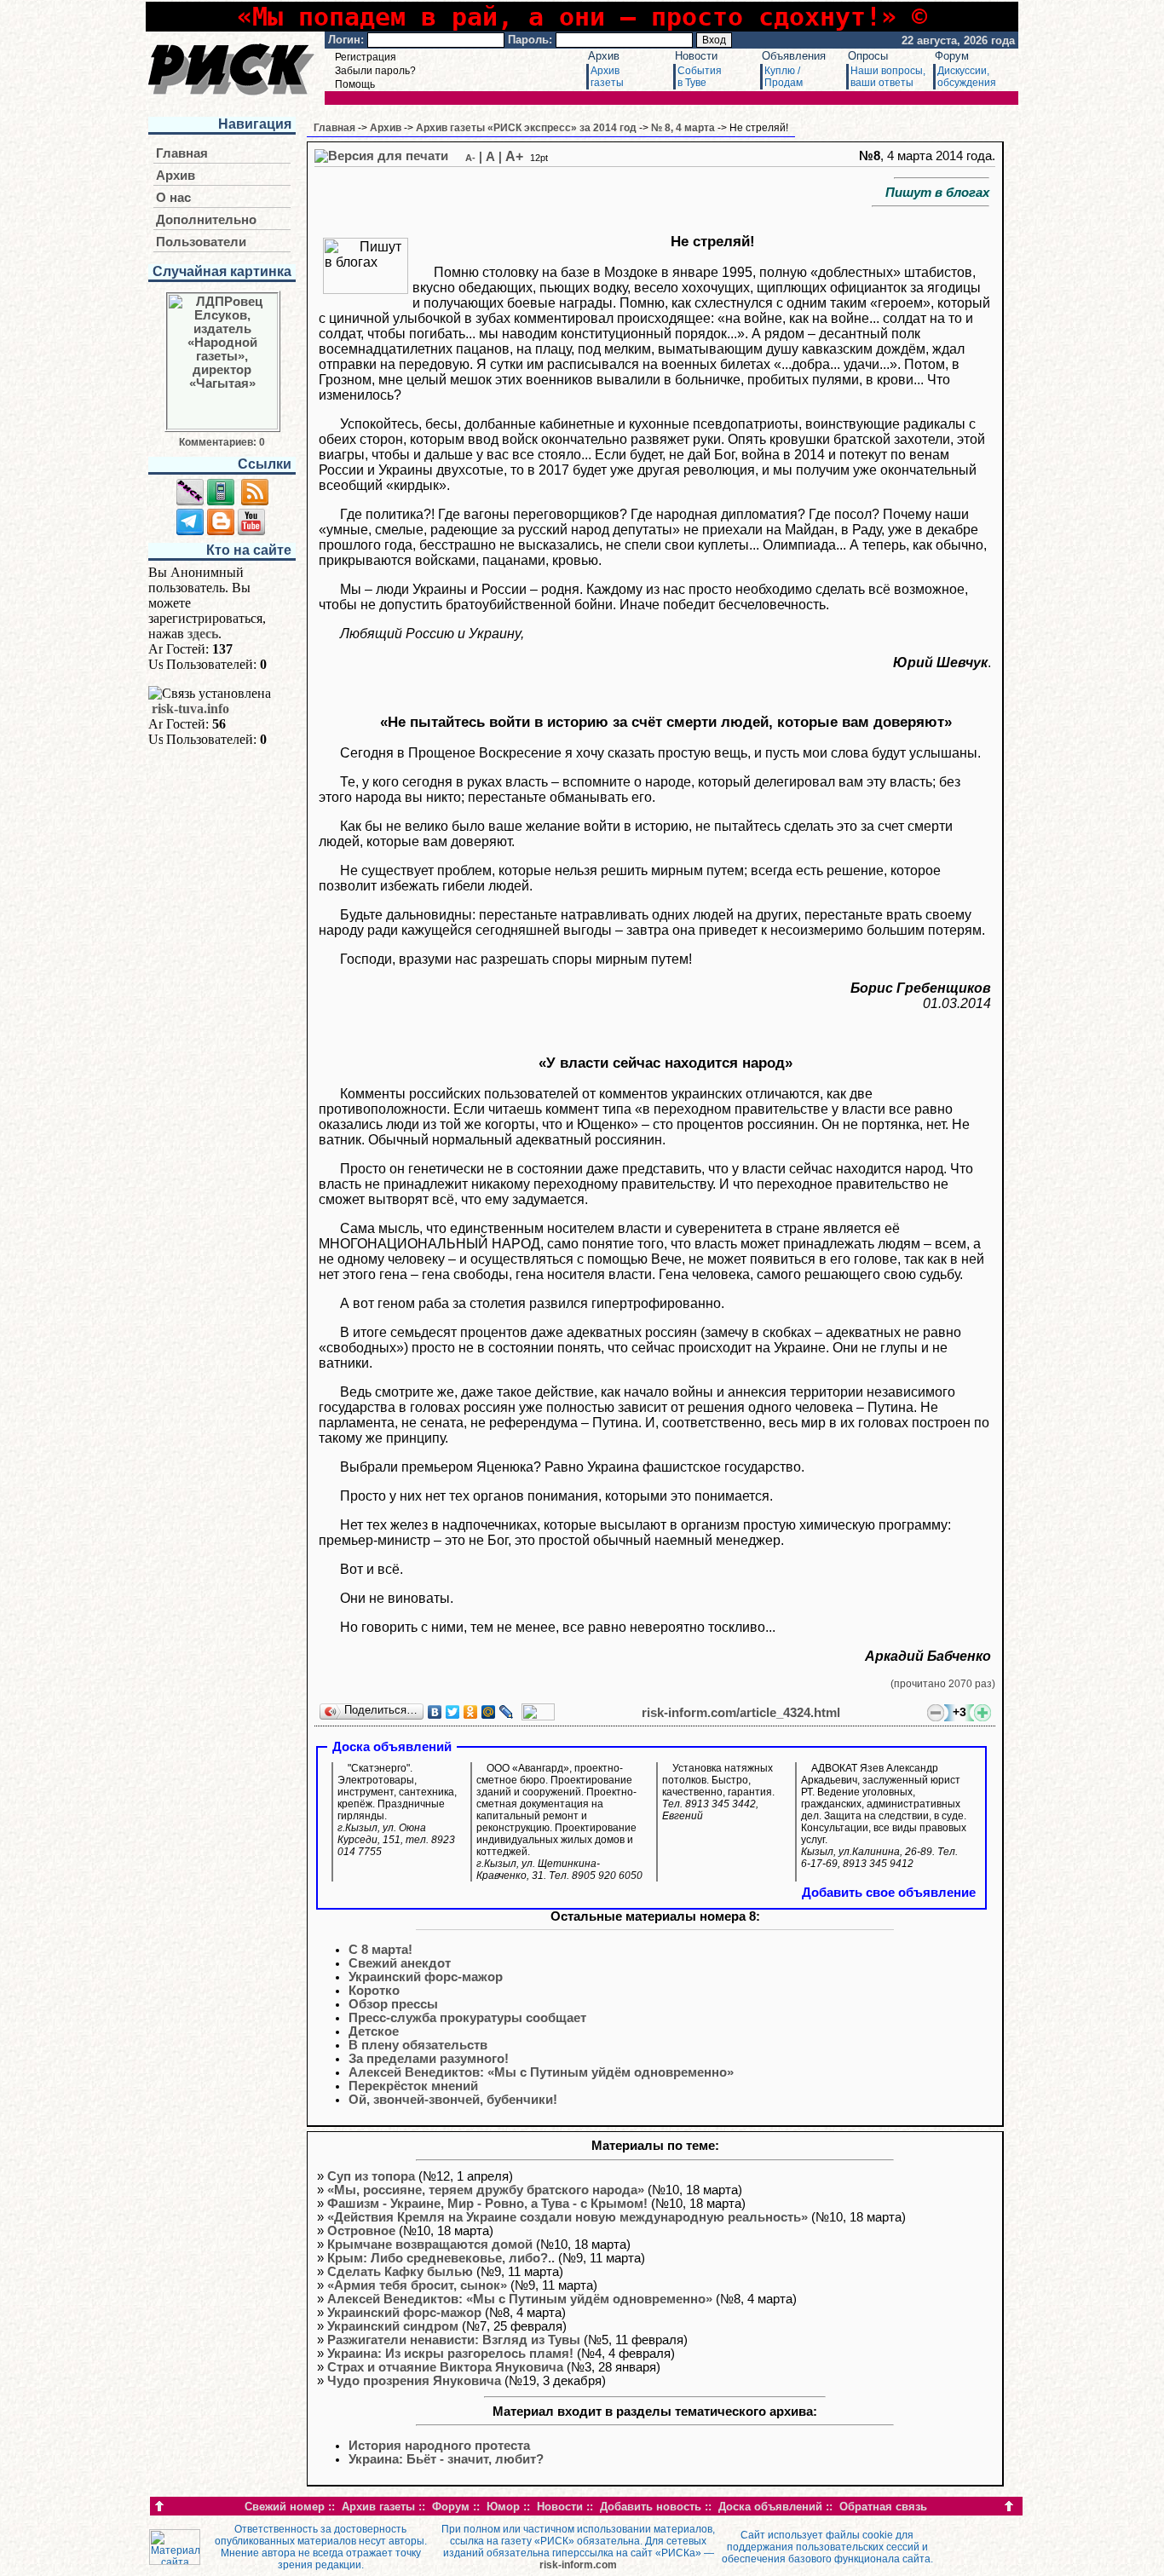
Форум (952, 56)
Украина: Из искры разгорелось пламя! (450, 2354)
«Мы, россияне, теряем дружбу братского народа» (486, 2190)
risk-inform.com (578, 2565)
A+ (514, 156)
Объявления (794, 56)
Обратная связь (883, 2507)
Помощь (355, 84)
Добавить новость (651, 2507)
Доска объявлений (770, 2507)
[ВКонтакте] (435, 1712)
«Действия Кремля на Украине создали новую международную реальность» (568, 2217)
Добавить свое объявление (889, 1893)
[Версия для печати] (381, 156)
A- (470, 158)
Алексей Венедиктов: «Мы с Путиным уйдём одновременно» (520, 2299)
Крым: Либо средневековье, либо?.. (441, 2258)
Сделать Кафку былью (400, 2272)
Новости (696, 56)
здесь (203, 634)
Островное (361, 2231)
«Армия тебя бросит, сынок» (417, 2285)
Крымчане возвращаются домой (430, 2245)
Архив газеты (378, 2507)
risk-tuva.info (190, 709)
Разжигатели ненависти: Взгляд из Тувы (454, 2340)
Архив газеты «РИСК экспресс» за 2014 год (526, 128)
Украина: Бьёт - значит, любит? (446, 2459)
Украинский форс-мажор (404, 2313)
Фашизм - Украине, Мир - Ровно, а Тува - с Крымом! (487, 2204)
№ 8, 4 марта (683, 128)
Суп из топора (371, 2176)
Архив (604, 56)
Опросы (868, 56)
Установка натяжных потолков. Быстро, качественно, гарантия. (718, 1792)
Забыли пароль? (375, 71)
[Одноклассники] (471, 1712)
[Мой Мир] (489, 1712)
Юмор (503, 2507)
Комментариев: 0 (222, 442)
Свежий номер (285, 2507)
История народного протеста (439, 2446)
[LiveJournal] (507, 1712)
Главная (182, 153)
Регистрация (366, 57)
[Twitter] (453, 1712)
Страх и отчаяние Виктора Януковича (445, 2367)
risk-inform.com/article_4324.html (741, 1713)
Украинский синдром (393, 2326)
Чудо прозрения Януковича (414, 2381)
